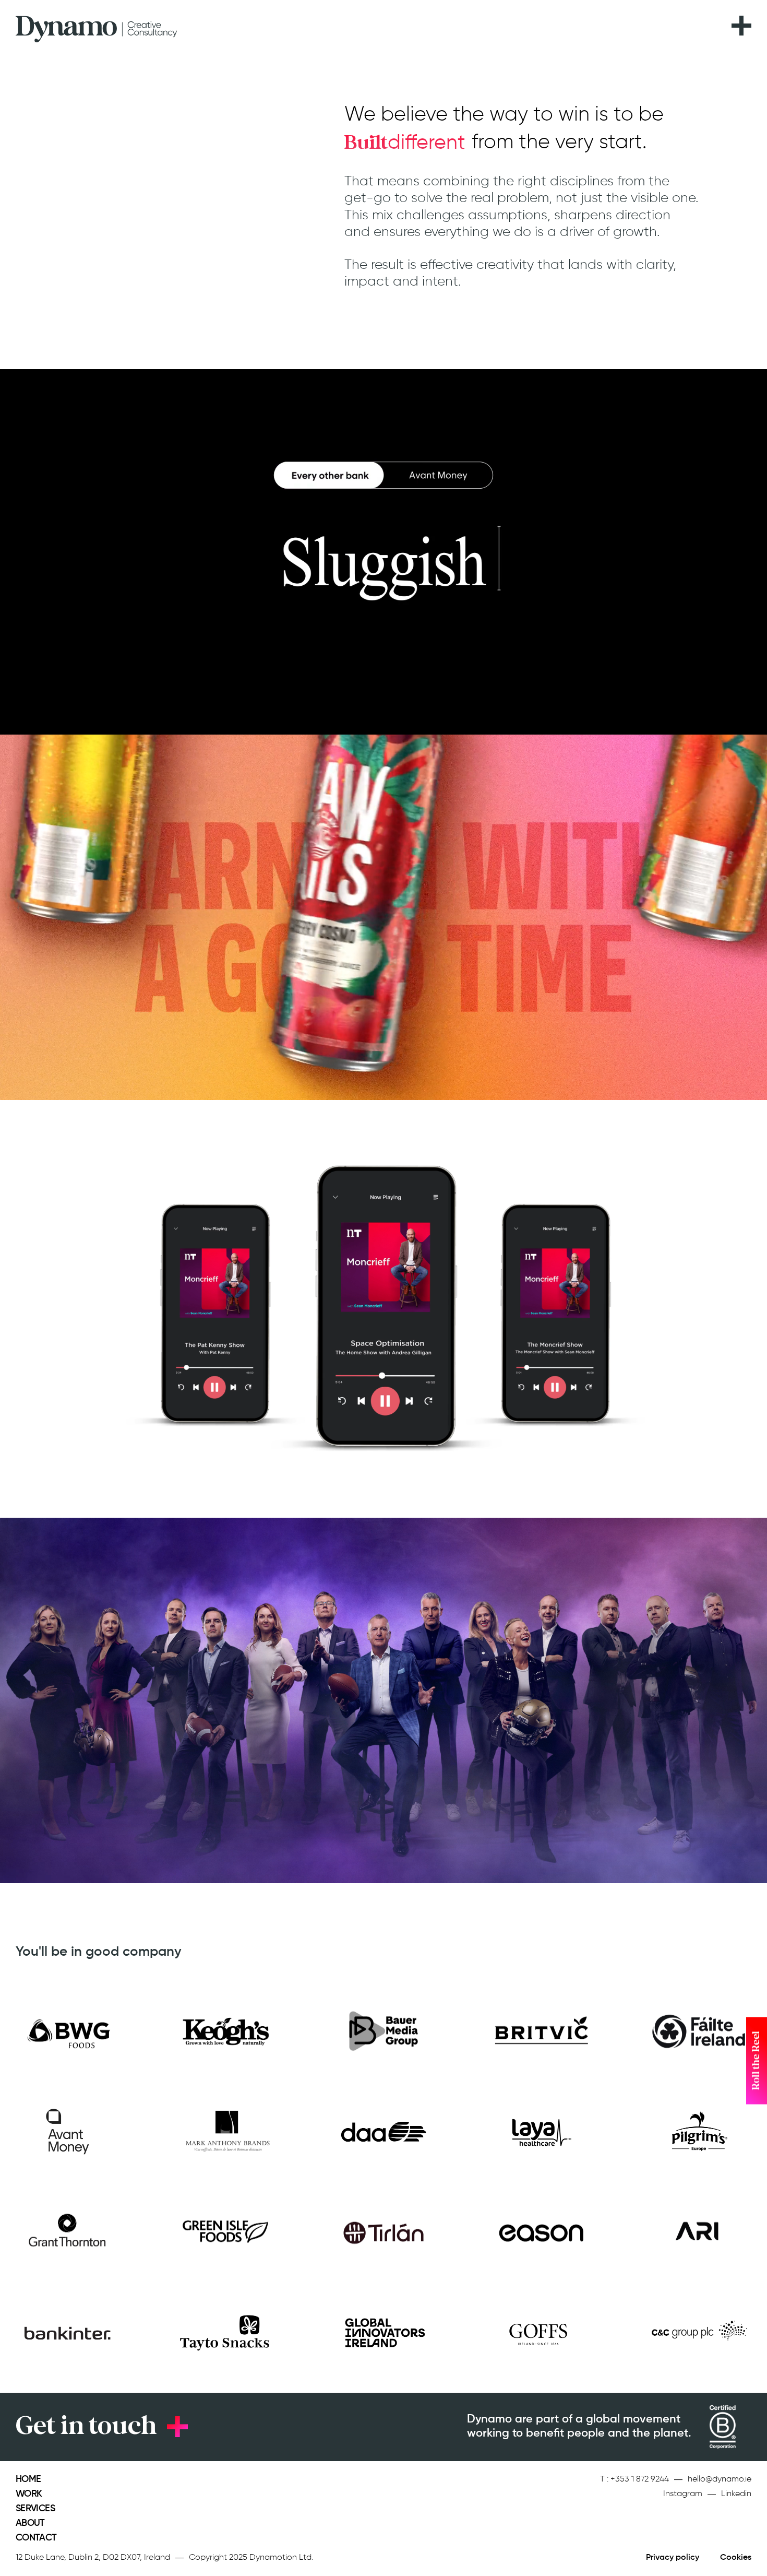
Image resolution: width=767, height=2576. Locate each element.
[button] (741, 19)
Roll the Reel (756, 2061)
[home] (97, 26)
